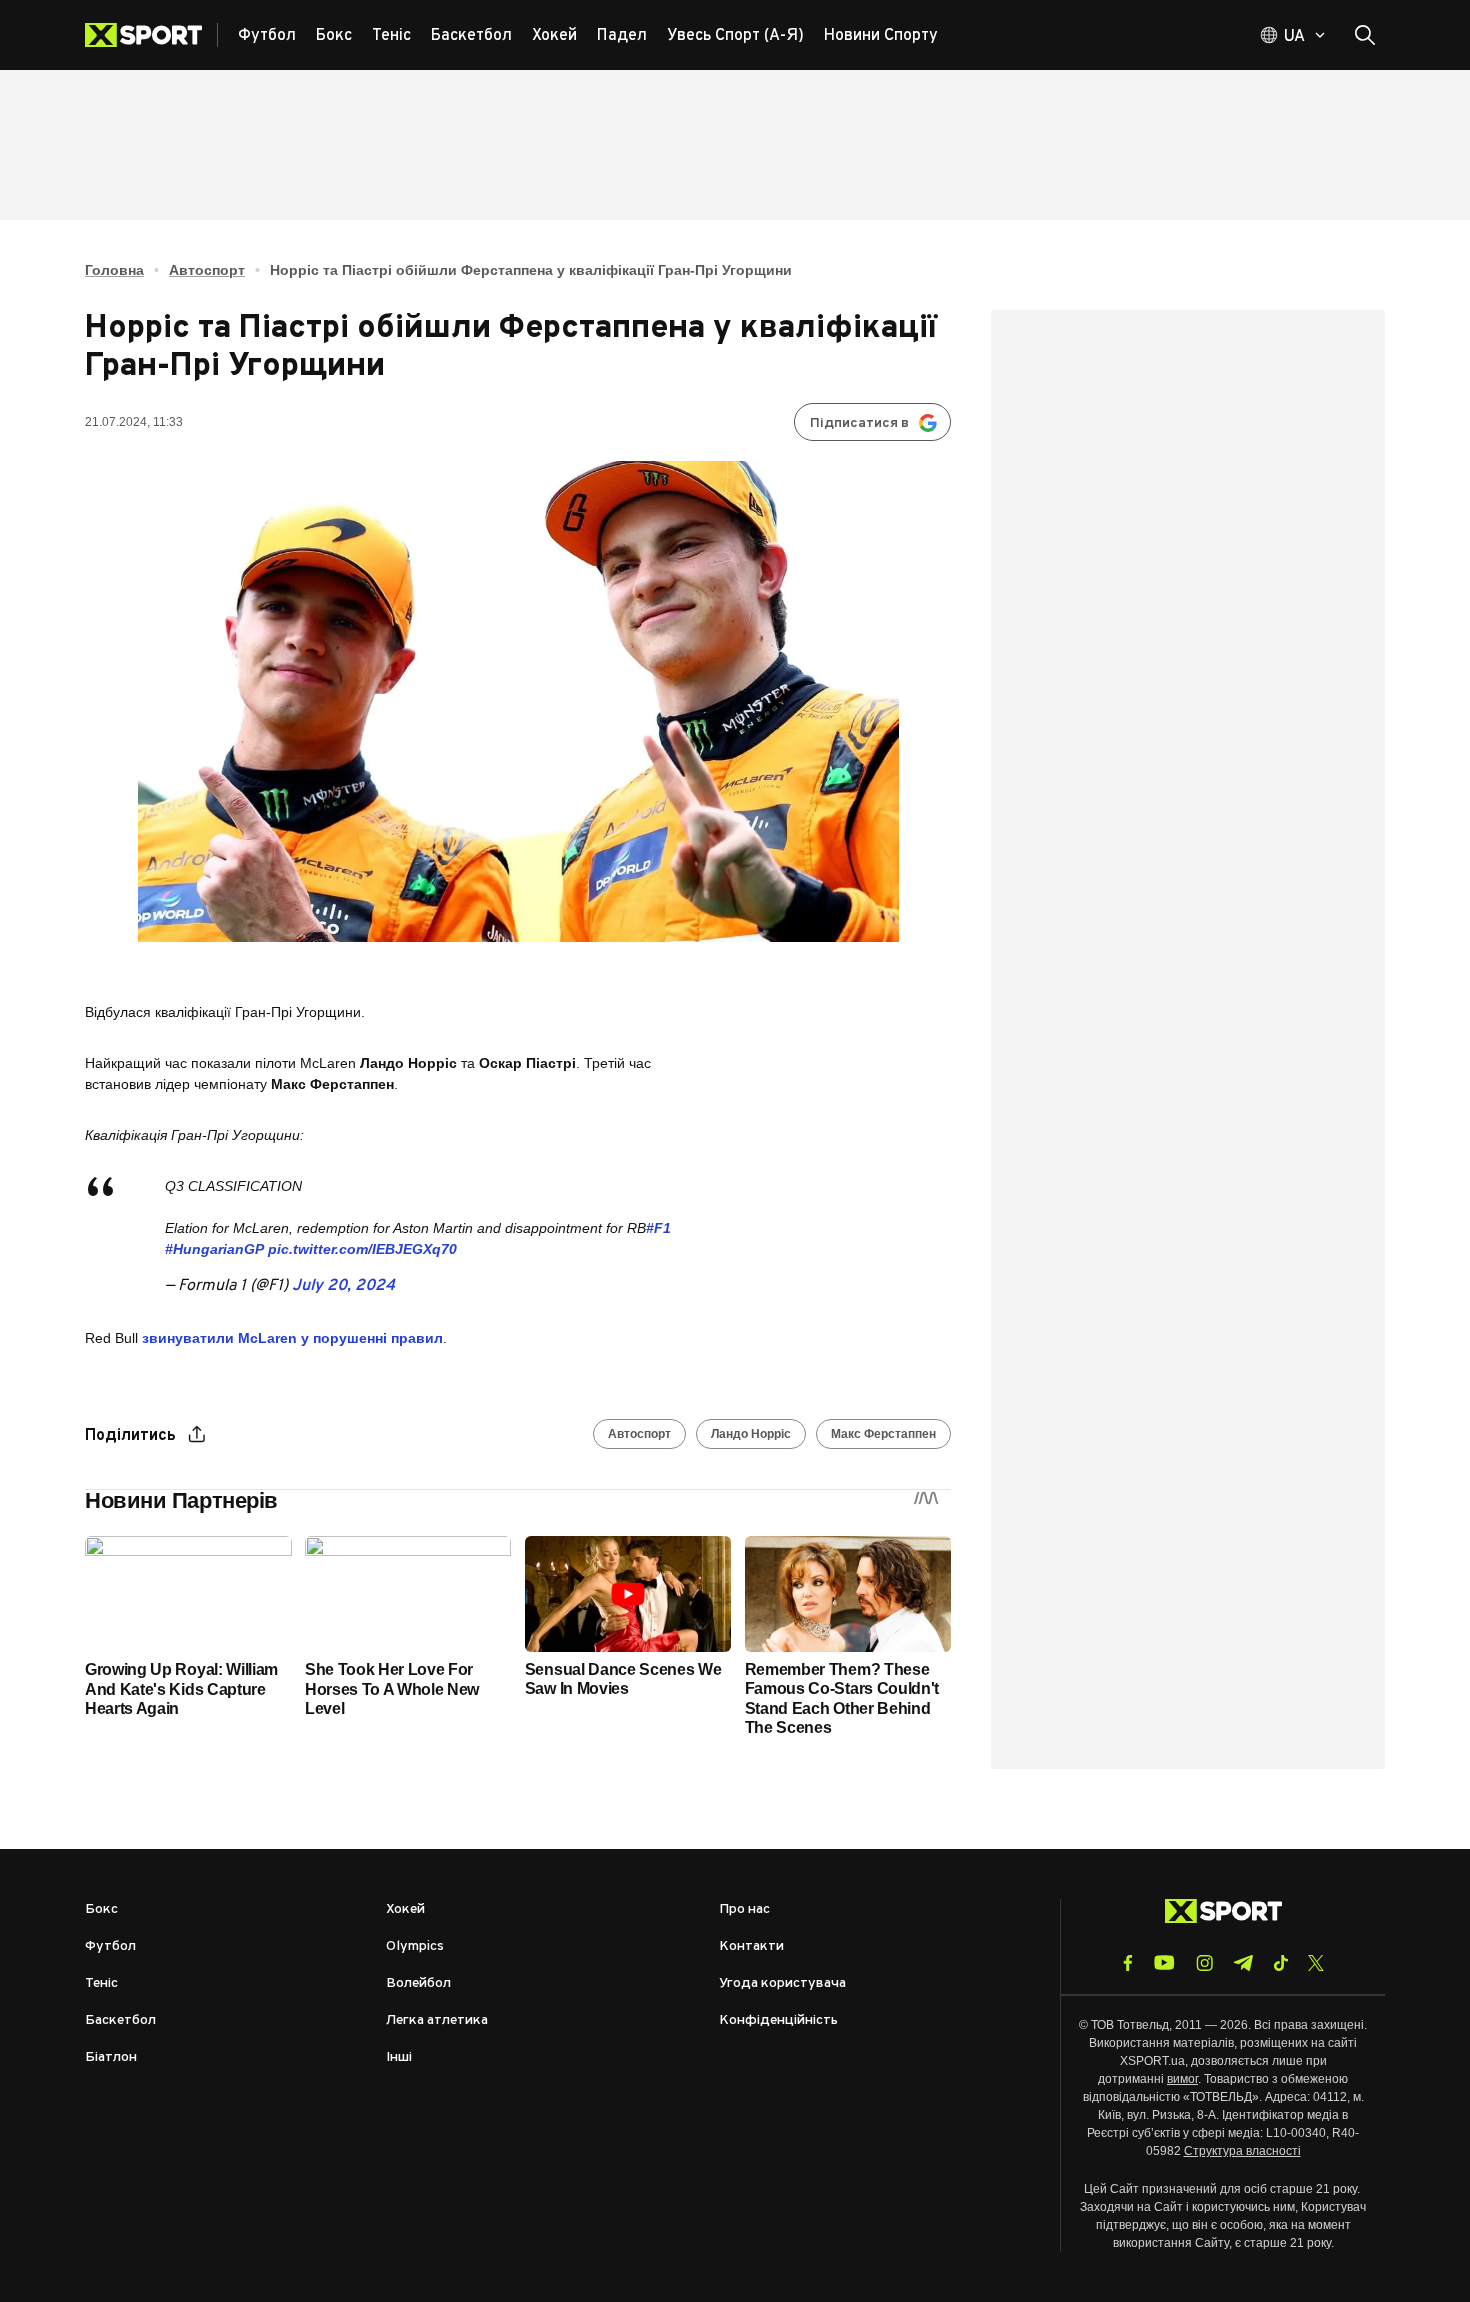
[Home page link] (151, 35)
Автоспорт (207, 270)
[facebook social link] (1128, 1963)
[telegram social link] (1243, 1963)
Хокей (405, 1909)
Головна (114, 270)
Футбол (110, 1946)
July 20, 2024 (343, 1286)
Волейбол (418, 1983)
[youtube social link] (1164, 1962)
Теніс (101, 1983)
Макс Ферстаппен (883, 1434)
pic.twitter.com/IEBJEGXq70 (362, 1249)
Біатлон (111, 2057)
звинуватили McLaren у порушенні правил (292, 1338)
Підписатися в (859, 423)
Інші (399, 2057)
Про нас (744, 1909)
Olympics (415, 1946)
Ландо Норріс (751, 1434)
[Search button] (1365, 35)
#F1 (658, 1228)
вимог (1182, 2079)
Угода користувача (782, 1983)
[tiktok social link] (1280, 1963)
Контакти (751, 1946)
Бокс (101, 1909)
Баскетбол (120, 2020)
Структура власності (1242, 2151)
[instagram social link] (1204, 1963)
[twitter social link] (1316, 1963)
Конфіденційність (778, 2020)
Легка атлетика (437, 2020)
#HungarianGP (214, 1249)
